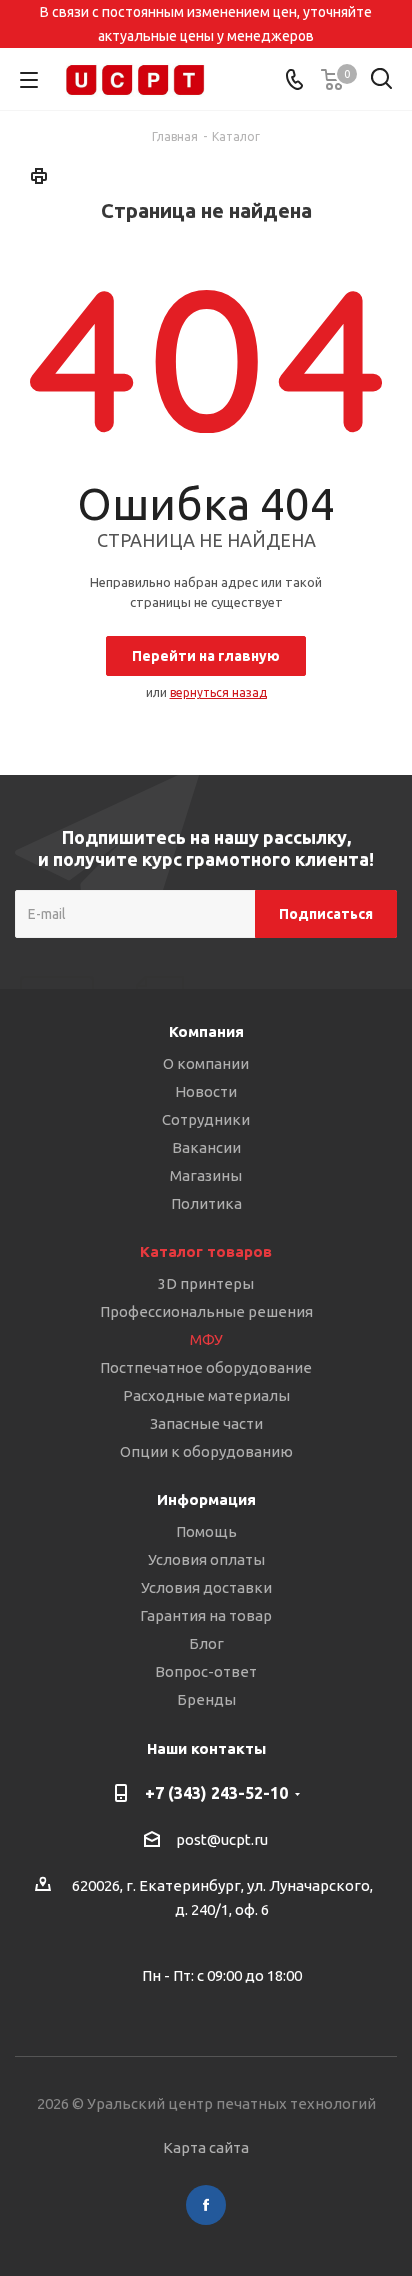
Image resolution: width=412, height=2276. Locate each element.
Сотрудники (206, 1119)
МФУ (206, 1339)
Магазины (206, 1175)
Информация (206, 1499)
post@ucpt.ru (222, 1839)
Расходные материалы (206, 1395)
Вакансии (206, 1147)
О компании (206, 1063)
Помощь (206, 1531)
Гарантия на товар (206, 1615)
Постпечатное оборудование (206, 1367)
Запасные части (206, 1423)
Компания (206, 1031)
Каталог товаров (206, 1251)
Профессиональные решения (206, 1311)
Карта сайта (206, 2147)
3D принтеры (206, 1283)
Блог (206, 1643)
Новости (206, 1091)
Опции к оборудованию (206, 1451)
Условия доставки (206, 1587)
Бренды (206, 1699)
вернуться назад (218, 692)
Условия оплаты (206, 1559)
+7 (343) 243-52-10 (216, 1793)
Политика (206, 1203)
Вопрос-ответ (206, 1671)
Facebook (206, 2205)
